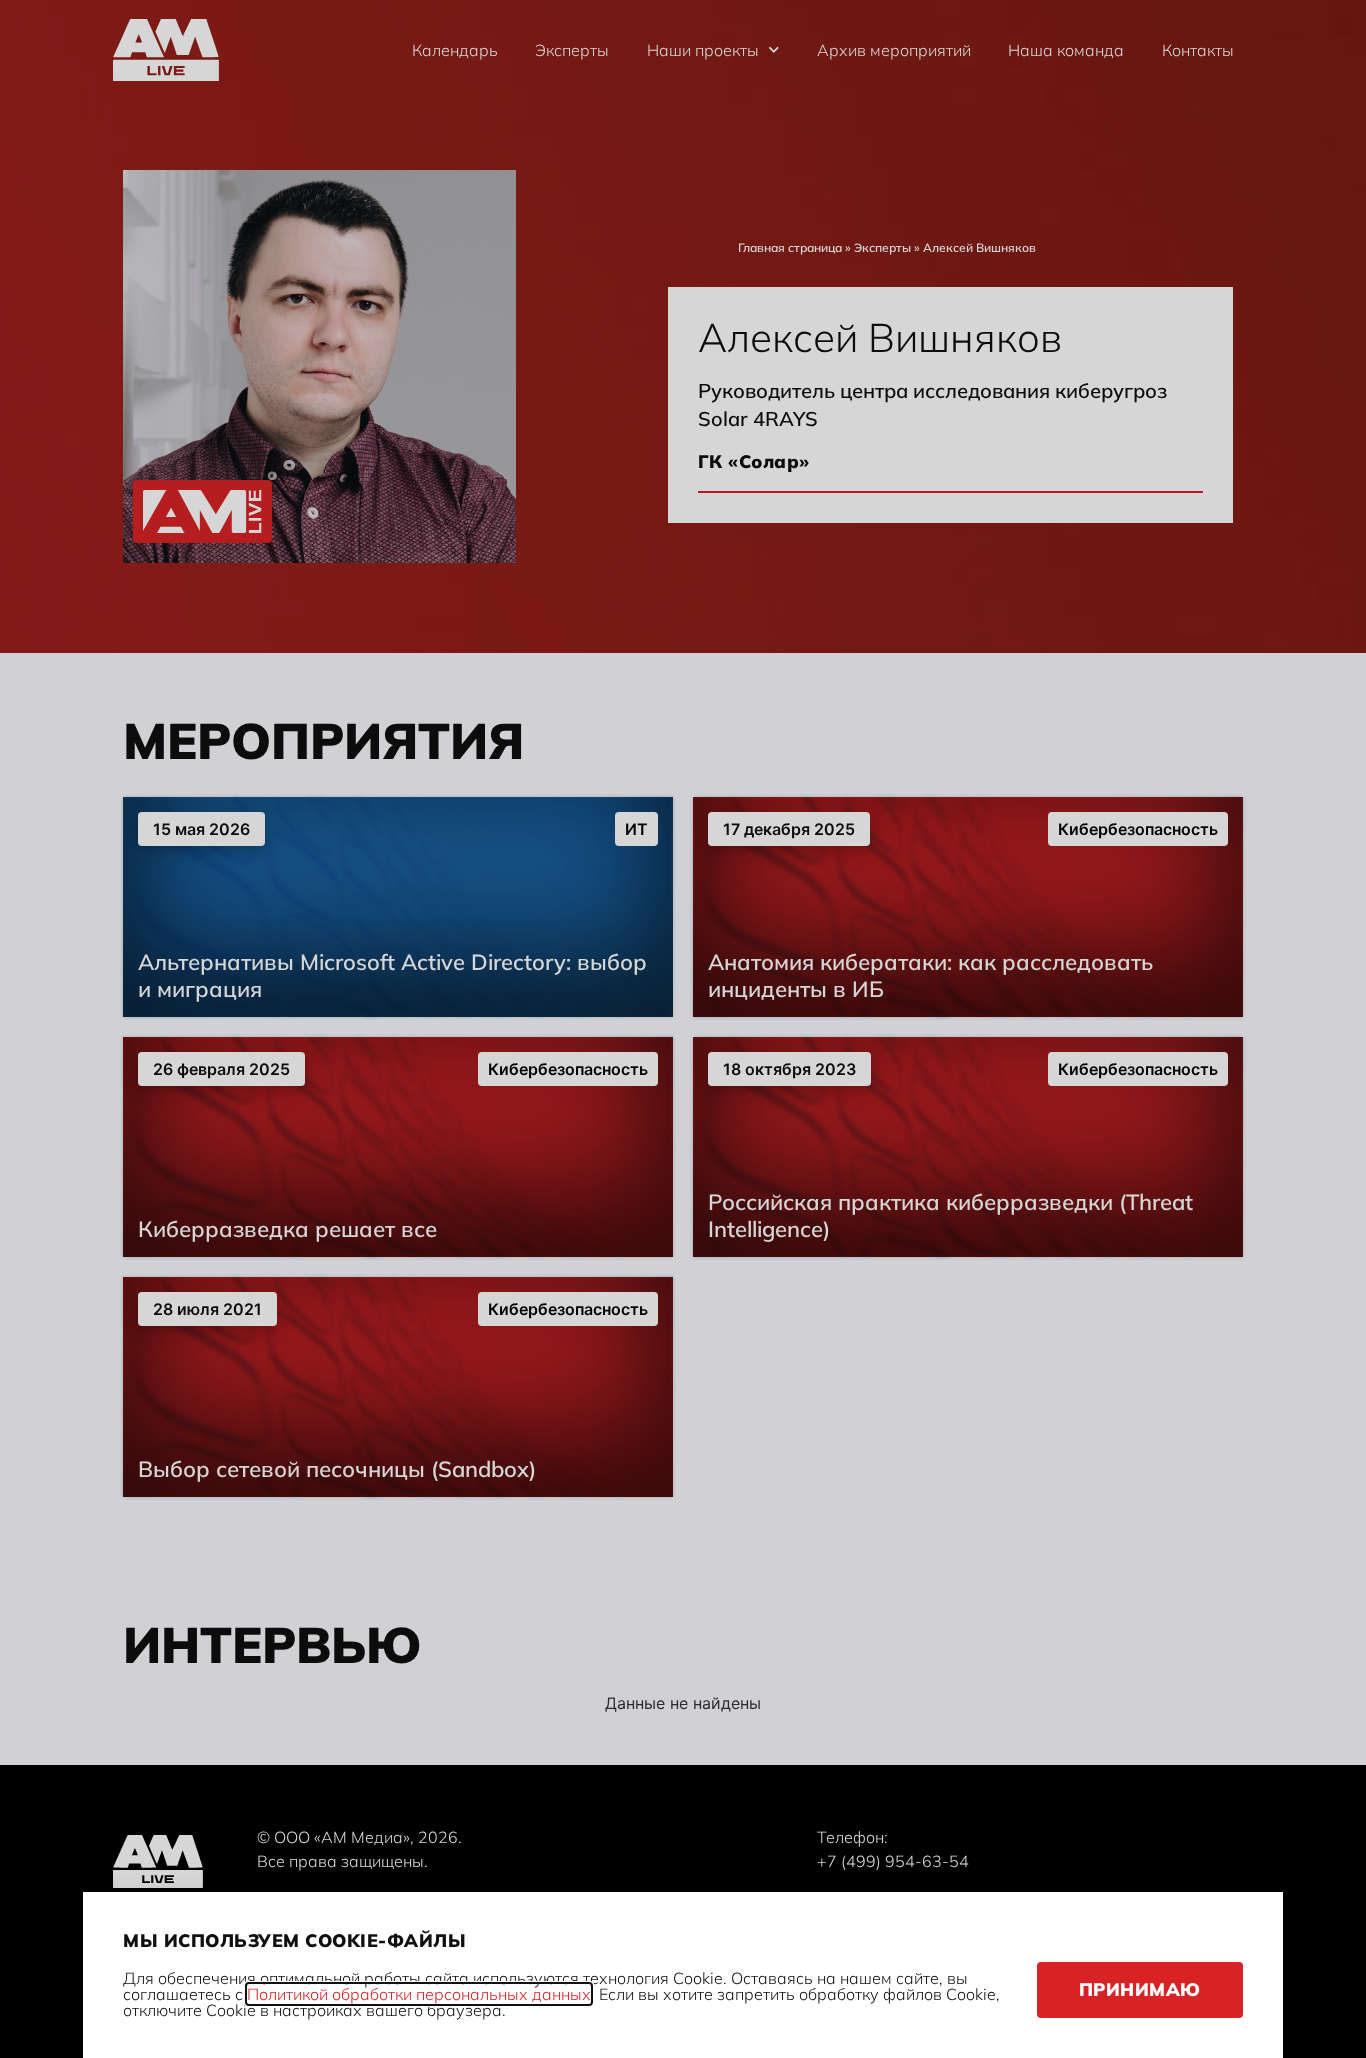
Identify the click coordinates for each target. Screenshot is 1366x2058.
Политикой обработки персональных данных (419, 1994)
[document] (683, 1029)
